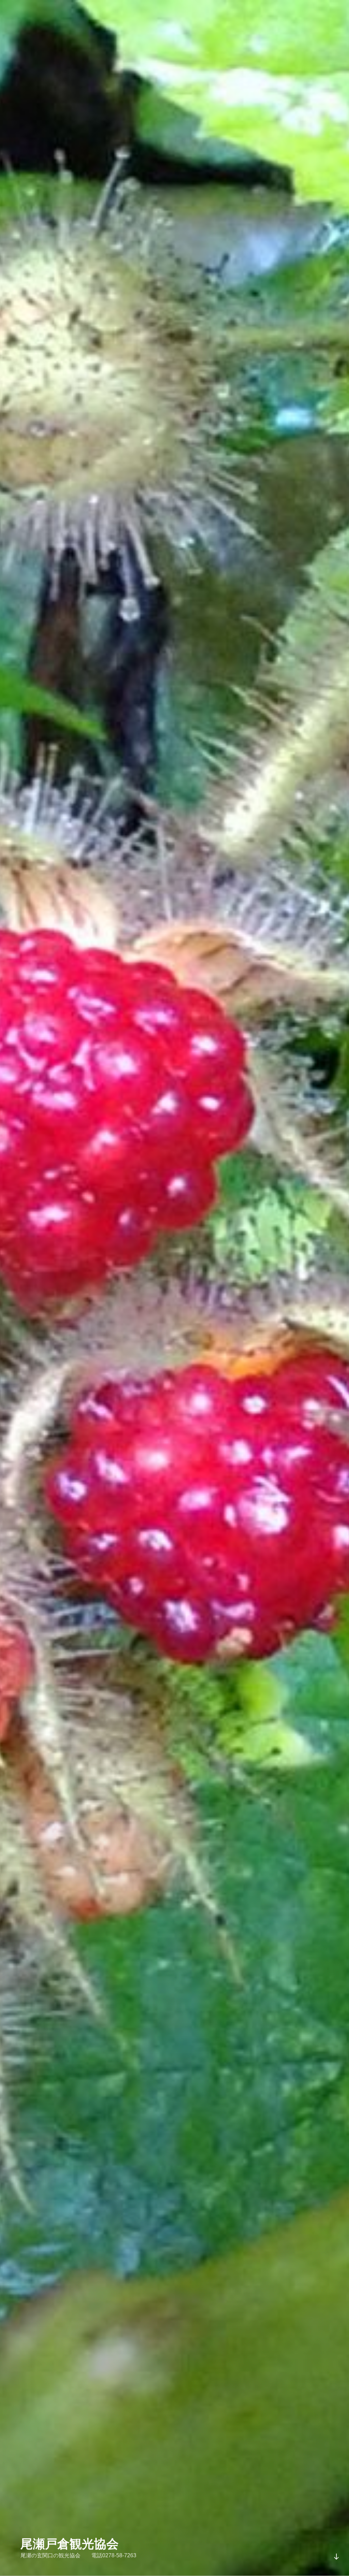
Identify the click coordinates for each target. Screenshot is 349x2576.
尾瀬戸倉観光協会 (70, 2544)
